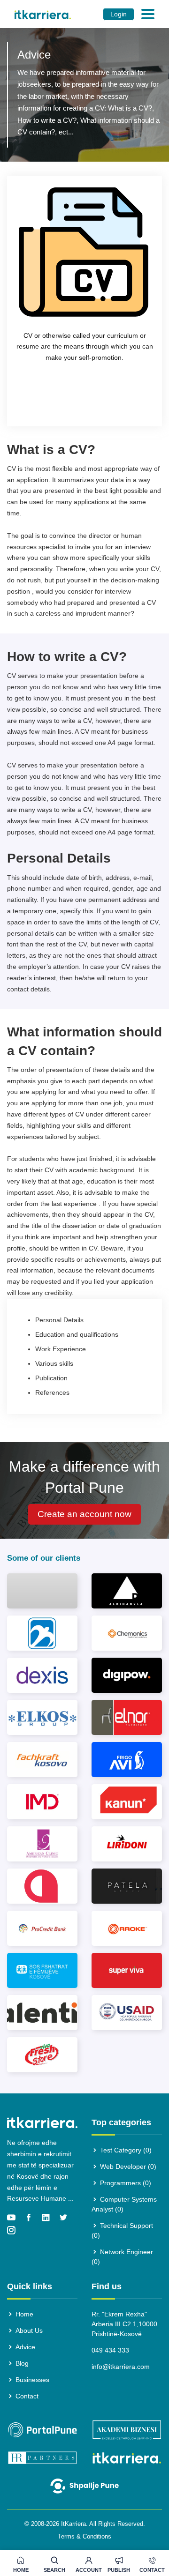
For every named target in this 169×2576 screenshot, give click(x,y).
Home (21, 2570)
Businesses (31, 2380)
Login (119, 14)
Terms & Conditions (84, 2536)
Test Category (125, 2150)
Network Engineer (122, 2257)
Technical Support (122, 2230)
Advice (24, 2347)
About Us (28, 2330)
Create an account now (84, 1514)
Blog (21, 2363)
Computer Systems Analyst (124, 2204)
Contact (152, 2570)
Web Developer (127, 2167)
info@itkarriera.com (121, 2367)
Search (54, 2570)
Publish (119, 2570)
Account (89, 2570)
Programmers (125, 2183)
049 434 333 (110, 2350)
